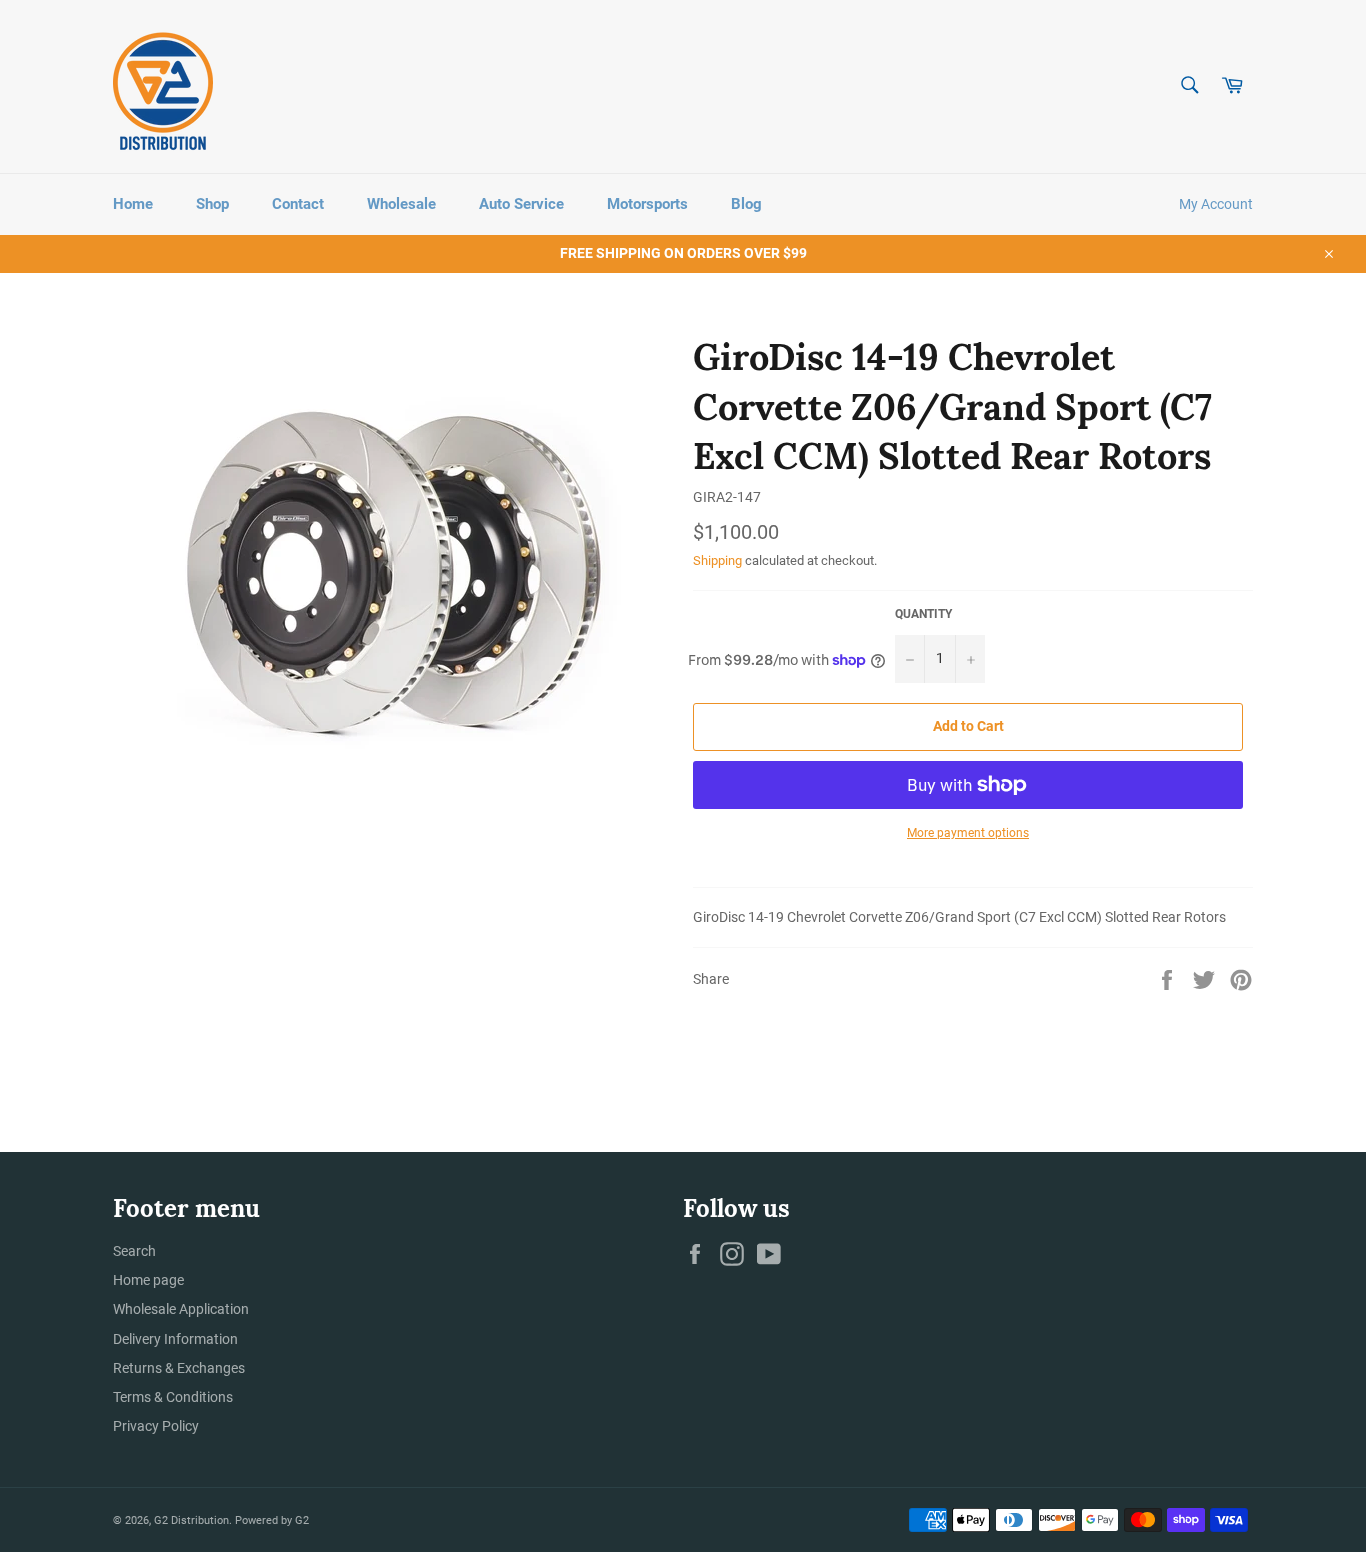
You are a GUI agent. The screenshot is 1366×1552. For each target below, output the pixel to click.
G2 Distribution (191, 1520)
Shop (212, 204)
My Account (1216, 204)
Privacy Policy (156, 1426)
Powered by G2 (272, 1520)
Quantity (923, 614)
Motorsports (647, 204)
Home (133, 204)
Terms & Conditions (173, 1397)
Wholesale (401, 204)
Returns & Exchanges (179, 1368)
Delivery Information (175, 1339)
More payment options (968, 833)
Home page (148, 1280)
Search (134, 1251)
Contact (298, 204)
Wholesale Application (181, 1309)
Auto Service (521, 204)
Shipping (717, 560)
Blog (746, 204)
